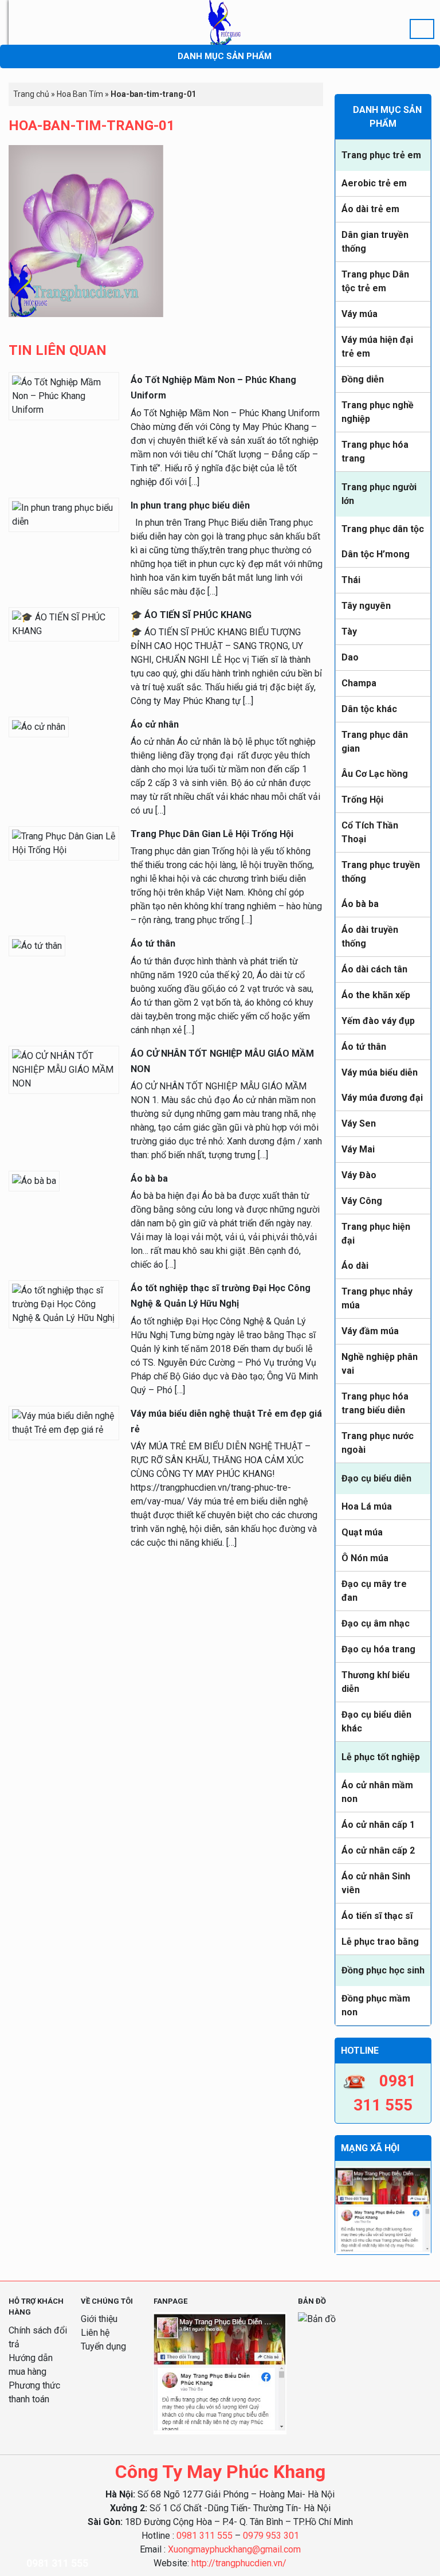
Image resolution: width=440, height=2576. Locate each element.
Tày (349, 632)
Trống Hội (362, 800)
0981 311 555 (205, 2536)
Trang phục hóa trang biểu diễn (375, 1403)
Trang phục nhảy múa (377, 1298)
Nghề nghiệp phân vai (380, 1364)
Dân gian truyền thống (375, 242)
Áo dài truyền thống (370, 937)
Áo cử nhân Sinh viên (376, 1883)
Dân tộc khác (369, 709)
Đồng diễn (363, 379)
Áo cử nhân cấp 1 (378, 1825)
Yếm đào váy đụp (378, 1021)
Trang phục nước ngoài (378, 1443)
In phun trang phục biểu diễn (190, 505)
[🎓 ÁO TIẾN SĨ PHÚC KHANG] (64, 624)
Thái (351, 580)
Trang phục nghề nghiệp (378, 412)
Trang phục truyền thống (381, 872)
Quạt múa (362, 1532)
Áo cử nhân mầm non (377, 1792)
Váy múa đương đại (382, 1098)
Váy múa (360, 314)
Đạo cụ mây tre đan (374, 1591)
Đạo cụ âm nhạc (376, 1623)
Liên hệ (95, 2333)
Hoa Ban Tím (80, 94)
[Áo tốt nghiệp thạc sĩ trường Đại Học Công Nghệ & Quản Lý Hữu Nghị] (64, 1303)
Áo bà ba (360, 904)
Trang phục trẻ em (381, 155)
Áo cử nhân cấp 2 (378, 1850)
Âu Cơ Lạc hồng (375, 774)
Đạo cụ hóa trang (378, 1649)
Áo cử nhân (155, 724)
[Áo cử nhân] (39, 726)
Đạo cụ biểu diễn (376, 1478)
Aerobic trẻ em (374, 183)
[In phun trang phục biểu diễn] (64, 514)
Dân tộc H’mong (376, 554)
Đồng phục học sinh (383, 1970)
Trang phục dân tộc (383, 529)
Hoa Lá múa (367, 1506)
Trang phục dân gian (375, 742)
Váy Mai (358, 1149)
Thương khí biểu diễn (376, 1682)
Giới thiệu (99, 2319)
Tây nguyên (366, 606)
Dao (350, 657)
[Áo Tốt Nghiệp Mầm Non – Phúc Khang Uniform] (64, 396)
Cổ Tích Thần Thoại (370, 832)
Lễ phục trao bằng (380, 1942)
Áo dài (355, 1266)
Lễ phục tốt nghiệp (381, 1757)
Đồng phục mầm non (376, 2005)
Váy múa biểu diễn (380, 1072)
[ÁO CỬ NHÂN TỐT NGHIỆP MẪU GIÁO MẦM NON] (64, 1069)
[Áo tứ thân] (37, 946)
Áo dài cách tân (374, 969)
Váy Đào (359, 1175)
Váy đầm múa (370, 1331)
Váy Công (362, 1201)
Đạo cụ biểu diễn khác (376, 1721)
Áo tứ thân (364, 1047)
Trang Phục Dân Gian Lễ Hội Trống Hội (212, 834)
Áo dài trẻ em (370, 209)
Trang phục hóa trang (375, 452)
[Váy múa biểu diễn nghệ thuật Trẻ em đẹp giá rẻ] (64, 1422)
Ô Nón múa (365, 1558)
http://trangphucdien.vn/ (239, 2563)
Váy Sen (359, 1123)
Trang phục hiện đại (376, 1234)
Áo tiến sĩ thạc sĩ (377, 1916)
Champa (359, 683)
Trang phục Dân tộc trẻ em (375, 281)
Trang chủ (31, 94)
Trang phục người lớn (379, 494)
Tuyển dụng (103, 2346)
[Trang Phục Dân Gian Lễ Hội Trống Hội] (64, 843)
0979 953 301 (271, 2536)
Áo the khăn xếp (376, 995)
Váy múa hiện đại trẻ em (377, 347)
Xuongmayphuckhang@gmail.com (234, 2549)
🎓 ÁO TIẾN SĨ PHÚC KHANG (191, 615)
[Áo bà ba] (34, 1180)
